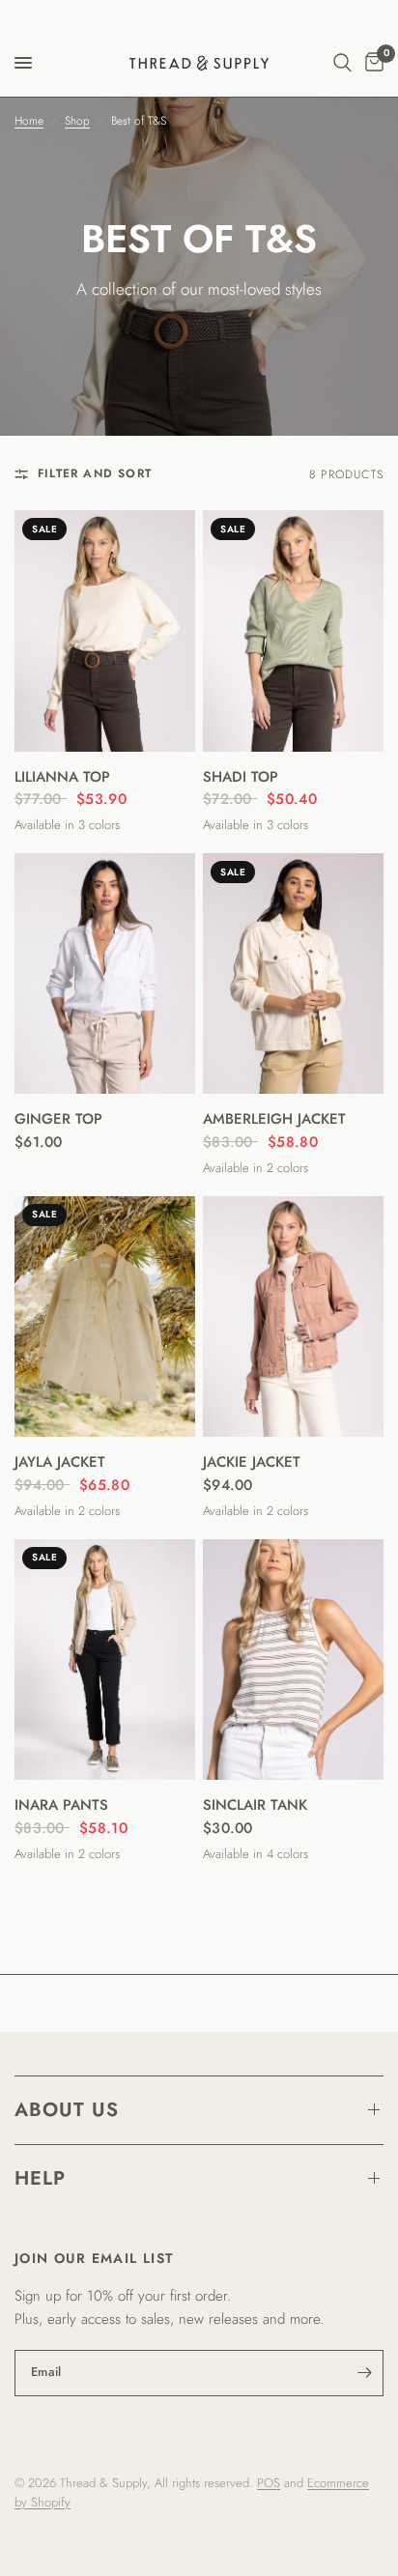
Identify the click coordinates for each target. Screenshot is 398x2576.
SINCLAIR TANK (255, 1805)
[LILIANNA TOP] (105, 630)
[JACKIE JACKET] (293, 1317)
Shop (77, 121)
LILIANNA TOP (62, 777)
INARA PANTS (61, 1805)
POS (269, 2483)
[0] (371, 63)
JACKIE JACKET (252, 1462)
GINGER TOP (58, 1119)
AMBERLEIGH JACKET (274, 1119)
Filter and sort (95, 473)
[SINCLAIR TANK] (293, 1660)
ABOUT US (67, 2110)
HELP (40, 2178)
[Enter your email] (364, 2373)
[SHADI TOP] (293, 630)
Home (29, 121)
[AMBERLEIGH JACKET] (293, 973)
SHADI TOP (241, 777)
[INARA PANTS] (105, 1660)
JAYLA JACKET (60, 1462)
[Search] (342, 63)
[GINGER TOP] (105, 973)
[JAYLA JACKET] (105, 1317)
